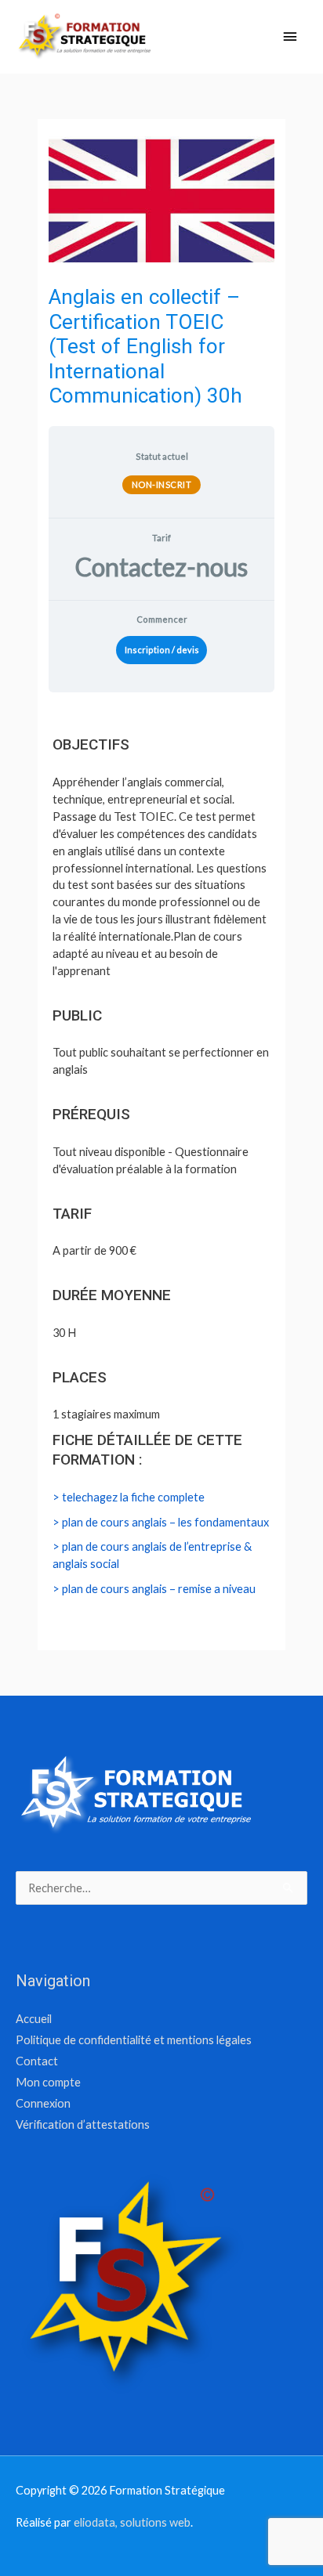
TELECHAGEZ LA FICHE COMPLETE (133, 1497)
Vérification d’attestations (83, 2124)
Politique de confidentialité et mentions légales (134, 2040)
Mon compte (48, 2082)
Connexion (43, 2103)
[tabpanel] (161, 1176)
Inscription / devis (162, 650)
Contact (37, 2061)
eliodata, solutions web (132, 2522)
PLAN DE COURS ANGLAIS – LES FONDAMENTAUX (165, 1522)
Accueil (34, 2019)
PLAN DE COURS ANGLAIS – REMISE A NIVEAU (159, 1589)
